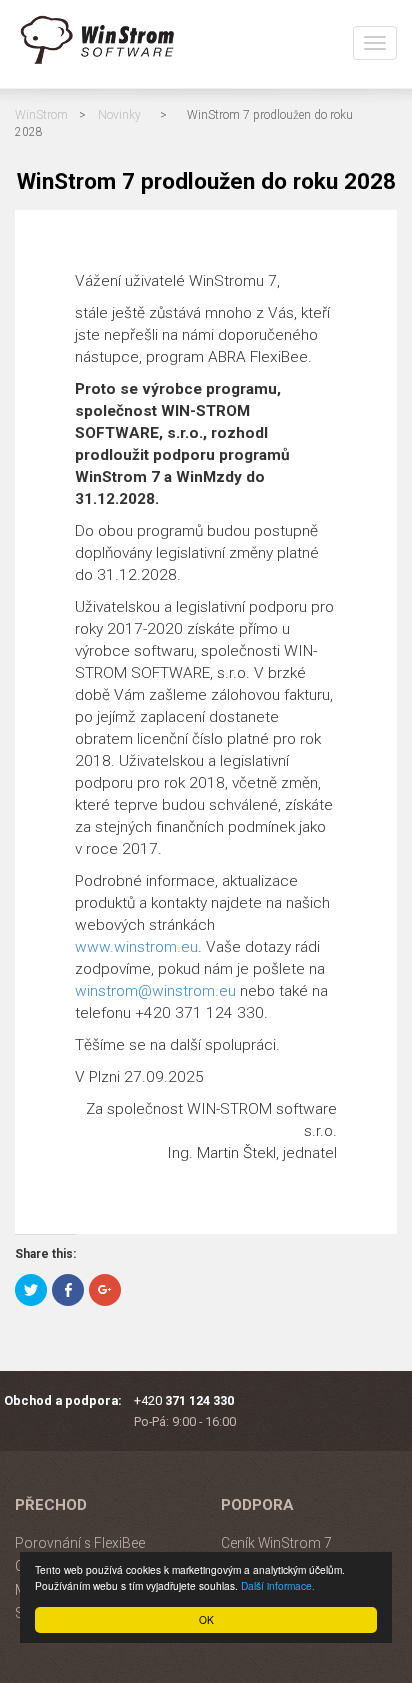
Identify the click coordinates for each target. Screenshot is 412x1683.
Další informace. (278, 1585)
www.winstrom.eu (136, 947)
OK (206, 1619)
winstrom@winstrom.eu (155, 991)
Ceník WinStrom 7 (276, 1543)
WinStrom (41, 115)
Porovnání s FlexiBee (80, 1543)
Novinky (119, 115)
